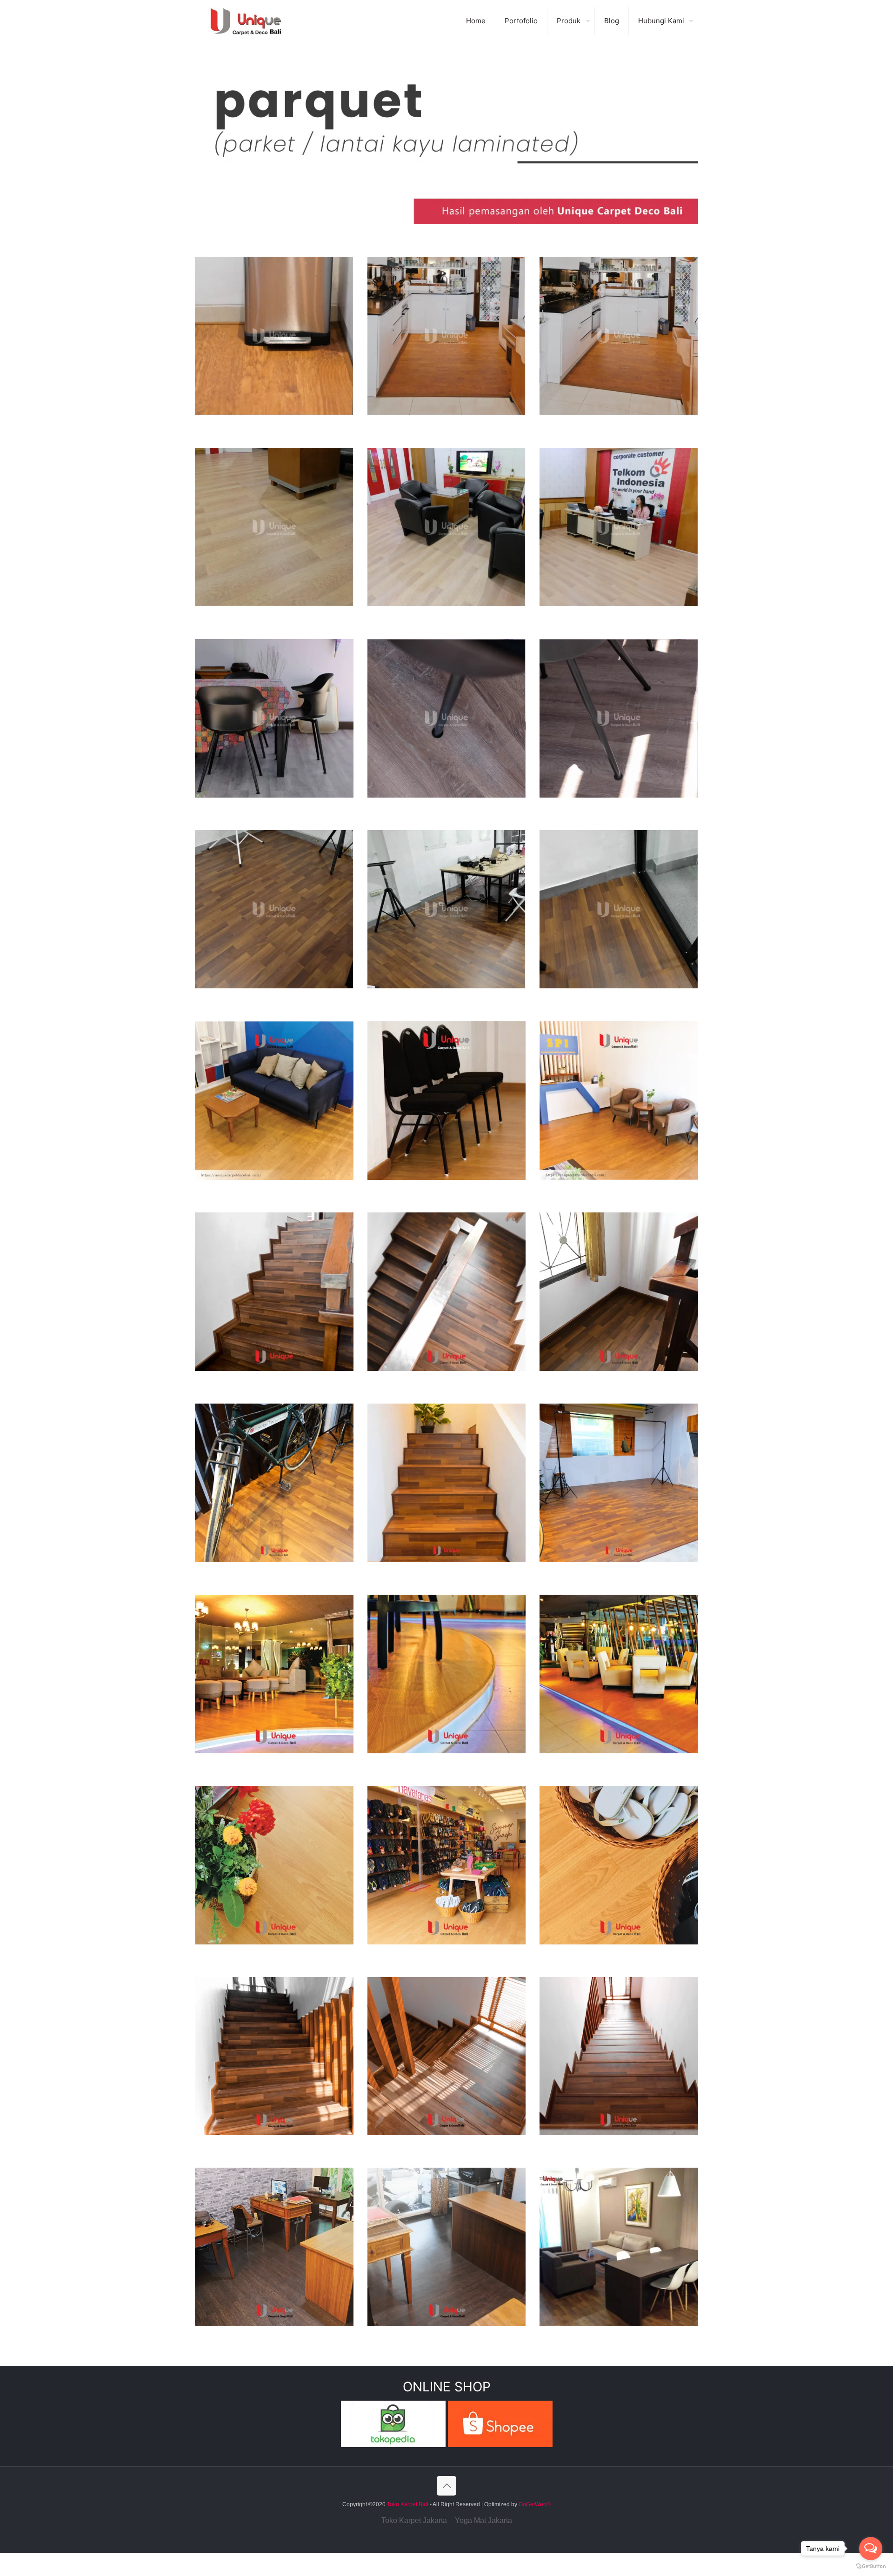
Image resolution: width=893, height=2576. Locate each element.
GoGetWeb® (534, 2504)
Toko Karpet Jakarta (414, 2520)
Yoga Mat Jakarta (483, 2520)
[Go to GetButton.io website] (871, 2566)
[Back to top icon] (446, 2486)
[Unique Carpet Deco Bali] (255, 21)
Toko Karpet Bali (408, 2504)
